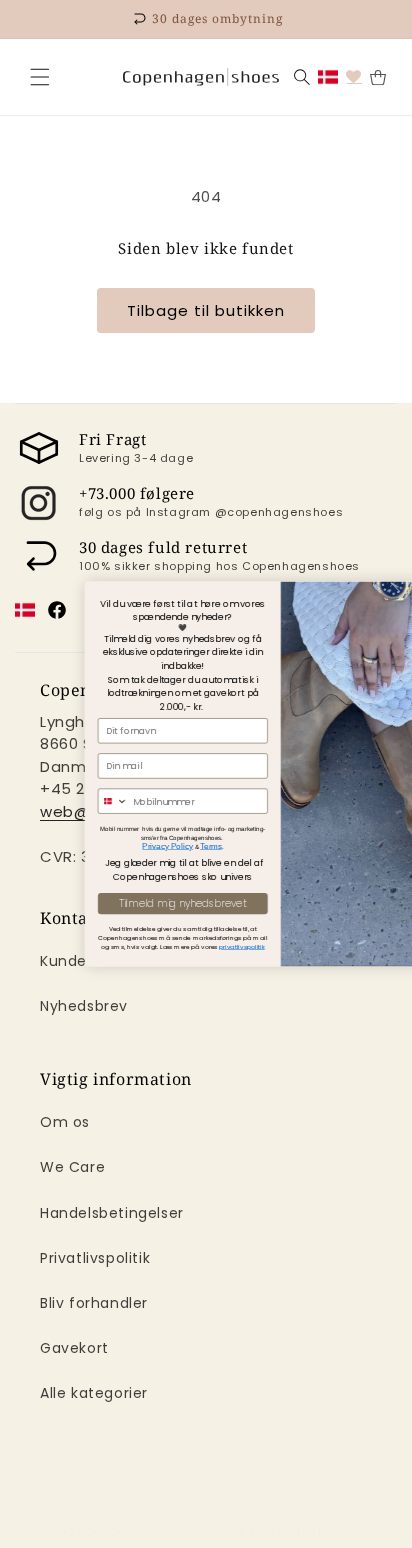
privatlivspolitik (201, 946)
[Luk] (40, 77)
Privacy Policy (127, 846)
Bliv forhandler (94, 1303)
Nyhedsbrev (84, 1006)
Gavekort (74, 1348)
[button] (40, 77)
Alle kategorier (94, 1393)
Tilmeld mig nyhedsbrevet (142, 904)
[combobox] (72, 801)
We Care (72, 1167)
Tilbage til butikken (206, 310)
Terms (171, 846)
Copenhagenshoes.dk (178, 1532)
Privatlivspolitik (95, 1258)
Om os (65, 1122)
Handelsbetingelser (112, 1213)
